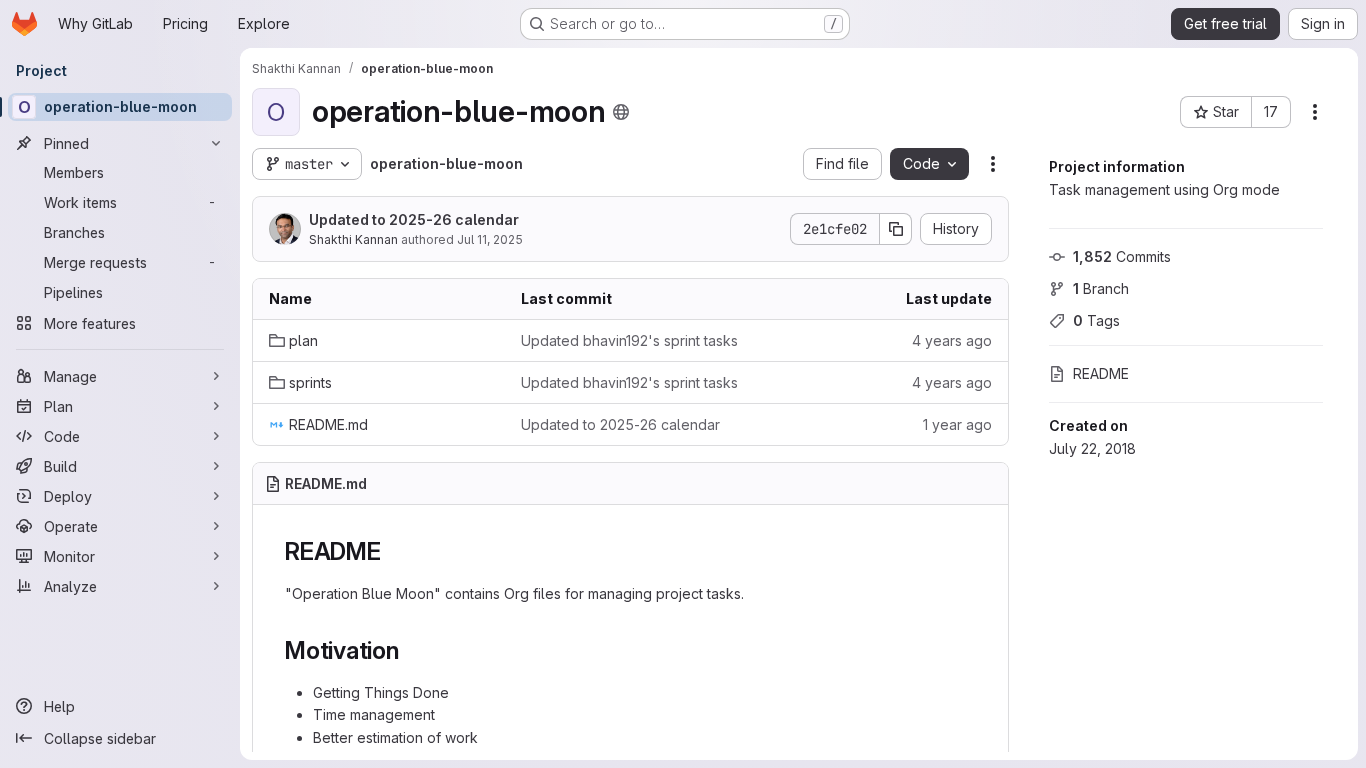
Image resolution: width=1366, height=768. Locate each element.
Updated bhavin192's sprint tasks (629, 340)
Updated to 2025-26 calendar (414, 219)
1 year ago (957, 424)
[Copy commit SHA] (896, 229)
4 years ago (952, 340)
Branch (1101, 288)
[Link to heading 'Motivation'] (412, 650)
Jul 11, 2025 (490, 239)
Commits (1122, 256)
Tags (1096, 320)
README (1101, 373)
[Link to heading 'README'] (394, 551)
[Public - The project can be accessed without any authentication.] (621, 112)
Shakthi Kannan (353, 239)
